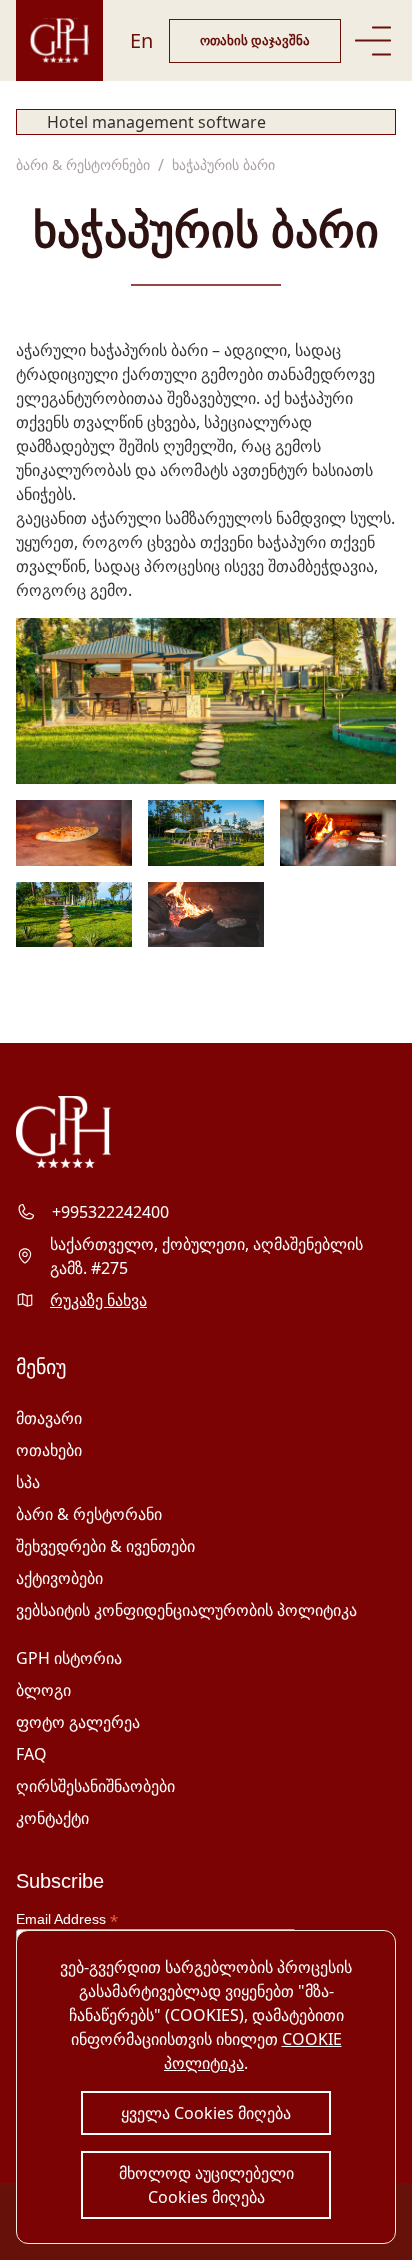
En (141, 40)
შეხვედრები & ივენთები (105, 1546)
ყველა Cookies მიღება (206, 2113)
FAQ (31, 1754)
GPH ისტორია (69, 1658)
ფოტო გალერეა (78, 1722)
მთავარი (49, 1418)
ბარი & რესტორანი (89, 1514)
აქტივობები (59, 1578)
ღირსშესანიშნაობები (95, 1786)
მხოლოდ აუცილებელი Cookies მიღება (206, 2185)
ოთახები (49, 1450)
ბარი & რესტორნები (83, 164)
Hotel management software (156, 122)
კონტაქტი (52, 1818)
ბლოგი (43, 1690)
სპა (28, 1482)
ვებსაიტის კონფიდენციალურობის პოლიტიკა (186, 1610)
